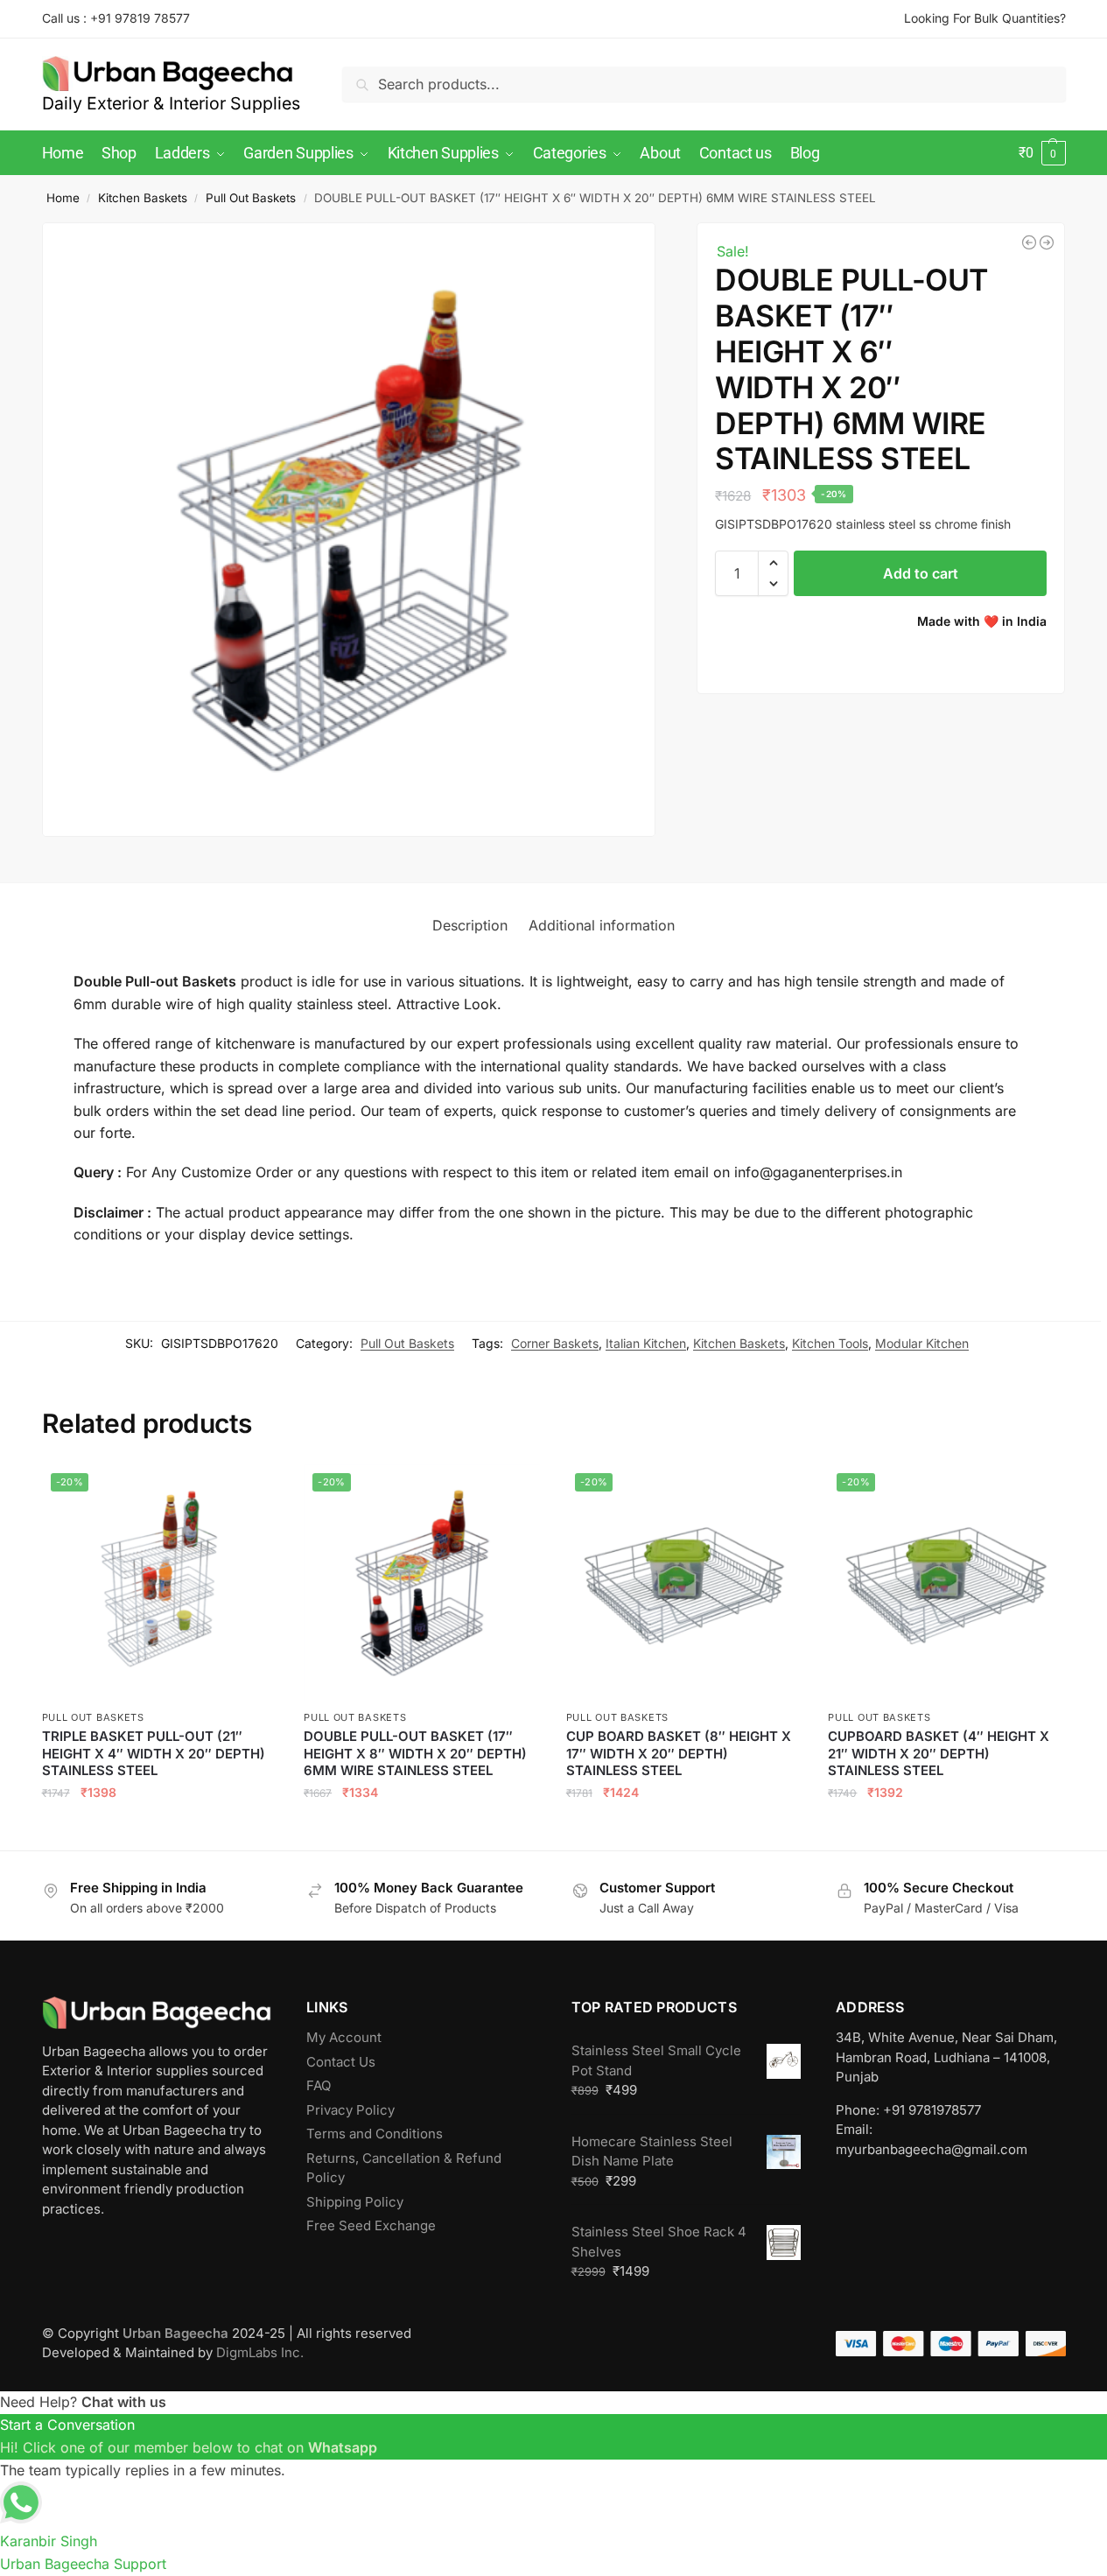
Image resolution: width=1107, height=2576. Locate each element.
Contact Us (341, 2062)
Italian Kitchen (646, 1343)
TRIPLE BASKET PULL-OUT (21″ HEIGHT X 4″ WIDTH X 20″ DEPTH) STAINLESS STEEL (154, 1753)
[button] (1042, 153)
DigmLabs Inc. (260, 2352)
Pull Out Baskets (251, 198)
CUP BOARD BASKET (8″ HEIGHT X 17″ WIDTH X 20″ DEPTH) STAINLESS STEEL (679, 1753)
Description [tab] (470, 925)
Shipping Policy (355, 2202)
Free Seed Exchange (371, 2225)
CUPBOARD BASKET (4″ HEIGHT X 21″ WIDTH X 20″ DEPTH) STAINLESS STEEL (939, 1753)
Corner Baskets (555, 1343)
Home (63, 198)
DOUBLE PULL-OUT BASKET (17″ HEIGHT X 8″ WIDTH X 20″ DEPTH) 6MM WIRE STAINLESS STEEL (415, 1753)
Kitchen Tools (830, 1343)
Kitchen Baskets (143, 198)
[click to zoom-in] (349, 530)
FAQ (319, 2085)
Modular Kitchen (922, 1343)
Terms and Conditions (375, 2134)
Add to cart (921, 573)
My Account (344, 2037)
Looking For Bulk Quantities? (985, 18)
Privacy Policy (350, 2110)
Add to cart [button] (160, 1830)
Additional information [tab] (602, 925)
